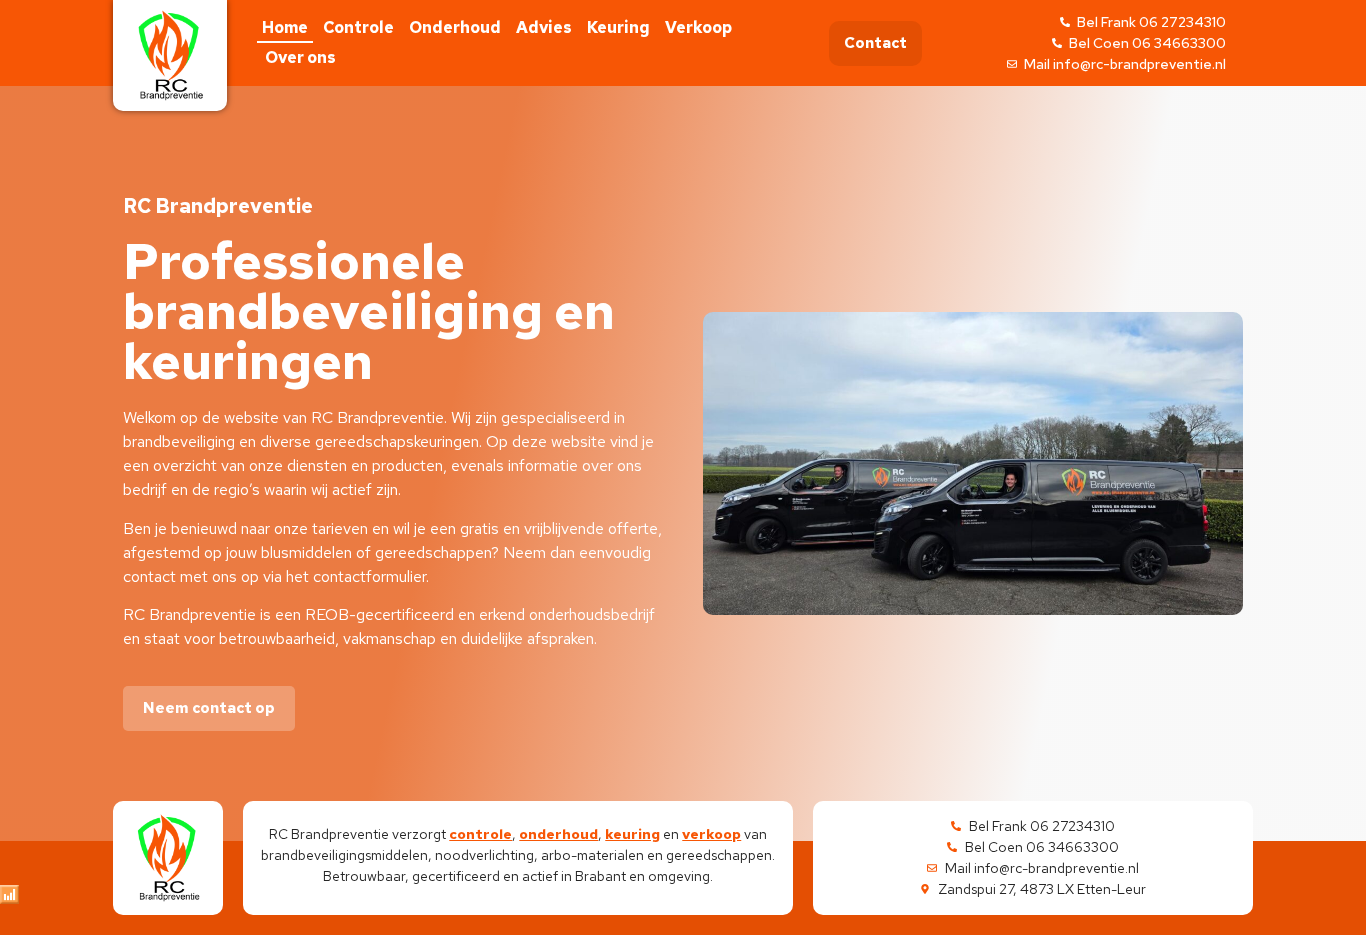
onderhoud (558, 834)
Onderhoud (455, 27)
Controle (358, 27)
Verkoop (698, 27)
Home (285, 27)
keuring (632, 834)
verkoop (711, 834)
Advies (544, 27)
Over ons (300, 57)
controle (480, 834)
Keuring (618, 27)
